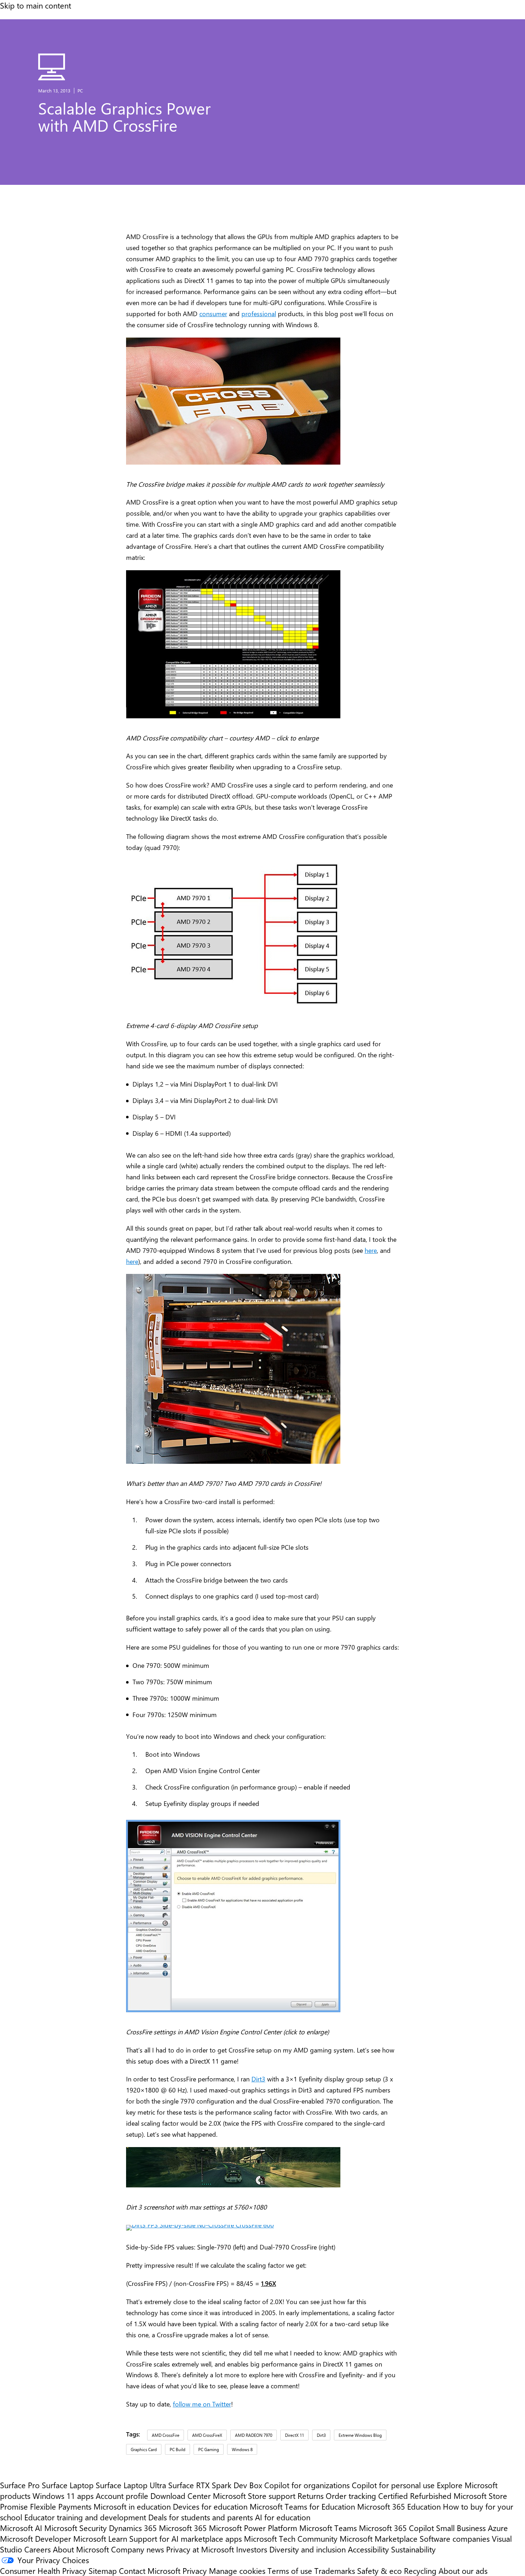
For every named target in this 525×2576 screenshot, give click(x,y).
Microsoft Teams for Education (302, 2506)
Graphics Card (144, 2449)
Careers (37, 2549)
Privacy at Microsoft (200, 2549)
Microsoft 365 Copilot (396, 2528)
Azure (498, 2528)
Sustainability (413, 2549)
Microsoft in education (132, 2506)
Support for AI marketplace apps (186, 2539)
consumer (213, 313)
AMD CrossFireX (207, 2435)
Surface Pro (20, 2485)
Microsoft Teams (328, 2528)
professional (259, 313)
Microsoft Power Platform (253, 2528)
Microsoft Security (76, 2528)
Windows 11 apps (63, 2496)
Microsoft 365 (183, 2528)
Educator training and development (85, 2517)
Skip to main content (36, 5)
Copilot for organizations (307, 2485)
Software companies (455, 2539)
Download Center (181, 2496)
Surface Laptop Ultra (131, 2485)
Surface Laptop (68, 2485)
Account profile (122, 2496)
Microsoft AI (21, 2528)
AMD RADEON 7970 (254, 2435)
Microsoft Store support (254, 2496)
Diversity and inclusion (307, 2549)
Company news (137, 2549)
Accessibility (368, 2549)
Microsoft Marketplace (379, 2539)
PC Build (177, 2449)
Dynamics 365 (133, 2528)
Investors (252, 2549)
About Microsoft (81, 2549)
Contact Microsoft (150, 2571)
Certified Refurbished (415, 2496)
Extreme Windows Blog (360, 2435)
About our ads (463, 2571)
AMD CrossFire (166, 2435)
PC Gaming (209, 2449)
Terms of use (290, 2571)
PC (80, 90)
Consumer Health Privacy (43, 2571)
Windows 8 (242, 2449)
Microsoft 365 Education (399, 2506)
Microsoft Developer (36, 2539)
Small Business (461, 2528)
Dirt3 (258, 2079)
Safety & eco (379, 2571)
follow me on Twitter (202, 2404)
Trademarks (335, 2571)
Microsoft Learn (100, 2539)
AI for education (283, 2517)
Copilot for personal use (393, 2485)
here (371, 1250)
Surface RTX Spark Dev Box (215, 2485)
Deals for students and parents (201, 2517)
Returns (311, 2496)
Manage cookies (237, 2571)
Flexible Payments (61, 2506)
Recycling (420, 2571)
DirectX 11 (294, 2435)
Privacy (196, 2571)
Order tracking (351, 2496)
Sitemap (103, 2571)
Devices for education (210, 2506)
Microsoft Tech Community (291, 2539)
